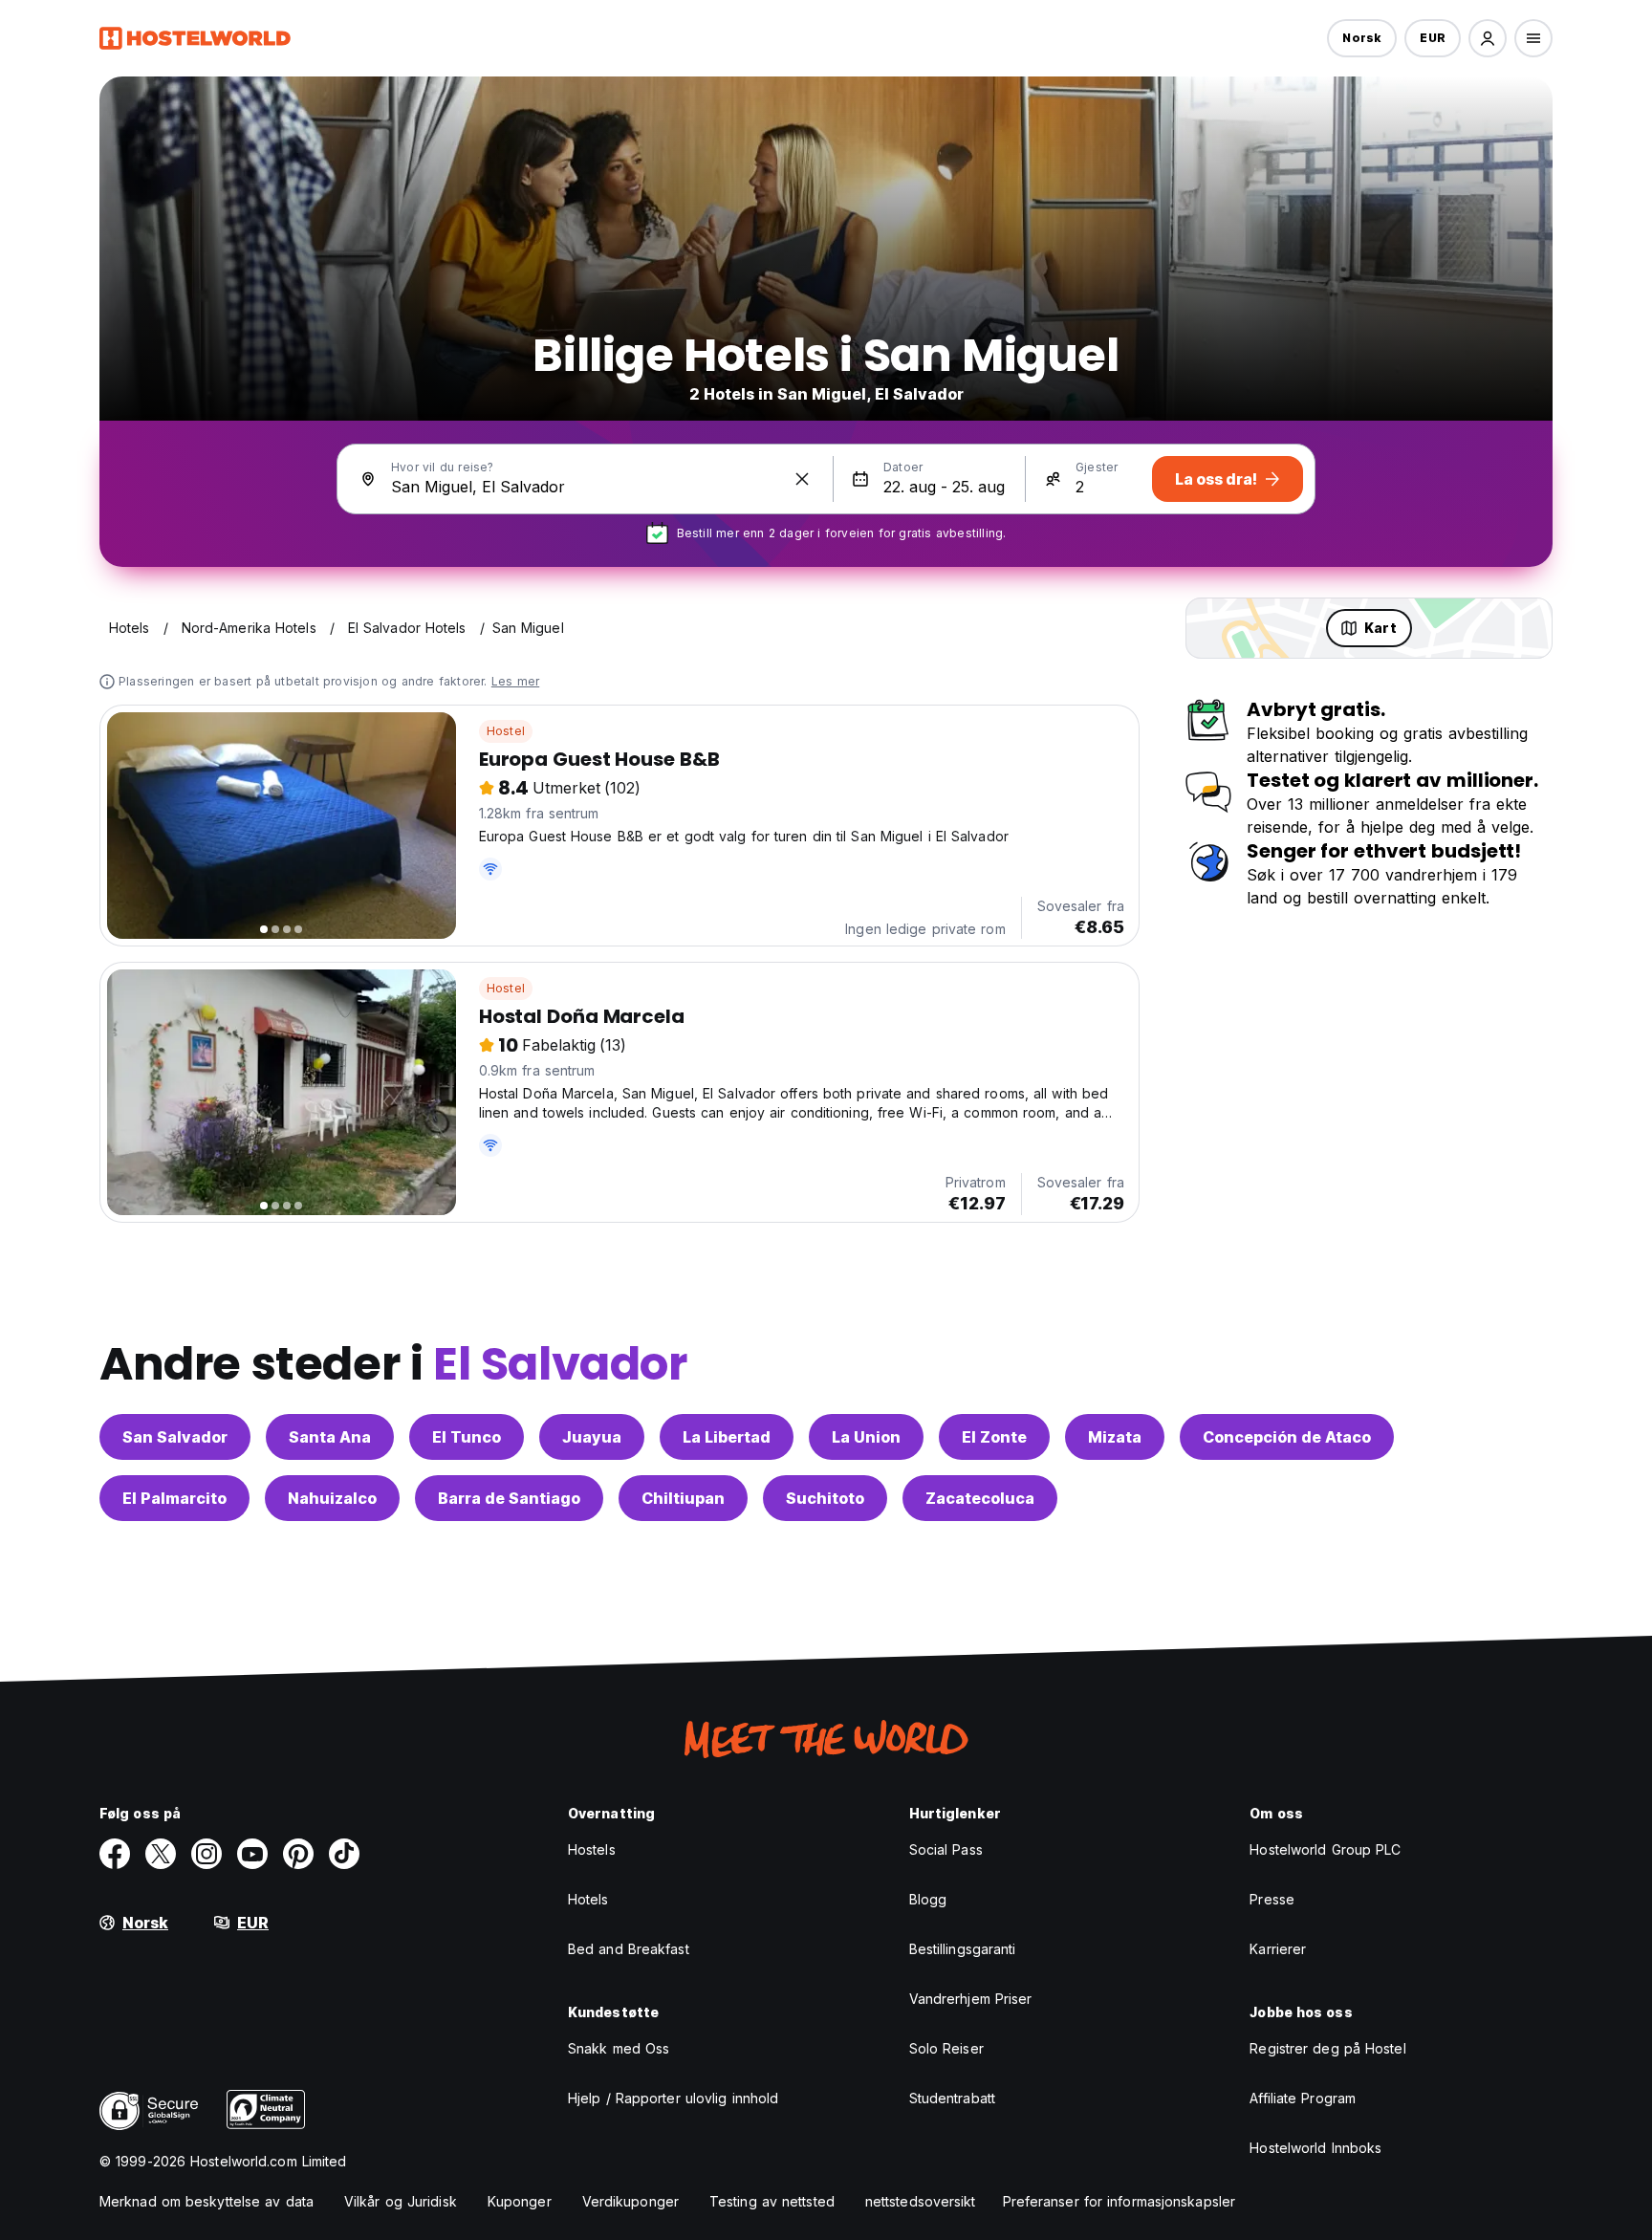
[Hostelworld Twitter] (161, 1854)
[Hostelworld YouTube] (252, 1854)
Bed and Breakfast (629, 1949)
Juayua (592, 1437)
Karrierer (1278, 1949)
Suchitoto (825, 1498)
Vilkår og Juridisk (401, 2201)
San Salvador (175, 1437)
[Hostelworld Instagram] (206, 1854)
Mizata (1115, 1437)
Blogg (928, 1899)
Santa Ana (330, 1437)
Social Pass (946, 1849)
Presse (1272, 1899)
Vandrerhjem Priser (971, 1999)
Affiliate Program (1303, 2098)
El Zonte (994, 1437)
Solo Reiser (946, 2048)
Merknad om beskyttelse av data (206, 2201)
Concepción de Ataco (1287, 1437)
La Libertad (727, 1437)
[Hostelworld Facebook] (115, 1854)
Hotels (588, 1899)
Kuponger (520, 2201)
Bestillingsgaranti (963, 1949)
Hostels (592, 1849)
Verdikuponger (630, 2201)
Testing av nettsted (772, 2201)
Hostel (506, 731)
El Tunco (467, 1437)
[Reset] (802, 479)
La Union (866, 1437)
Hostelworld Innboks (1315, 2148)
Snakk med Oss (619, 2048)
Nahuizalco (332, 1498)
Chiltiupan (683, 1498)
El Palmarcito (174, 1498)
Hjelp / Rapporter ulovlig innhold (673, 2098)
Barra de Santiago (509, 1498)
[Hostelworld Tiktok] (344, 1854)
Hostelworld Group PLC (1325, 1849)
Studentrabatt (952, 2098)
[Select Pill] (1488, 38)
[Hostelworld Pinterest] (298, 1854)
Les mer (515, 681)
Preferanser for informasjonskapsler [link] (1119, 2201)
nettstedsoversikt (921, 2201)
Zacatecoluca (980, 1498)
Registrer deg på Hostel (1327, 2048)
